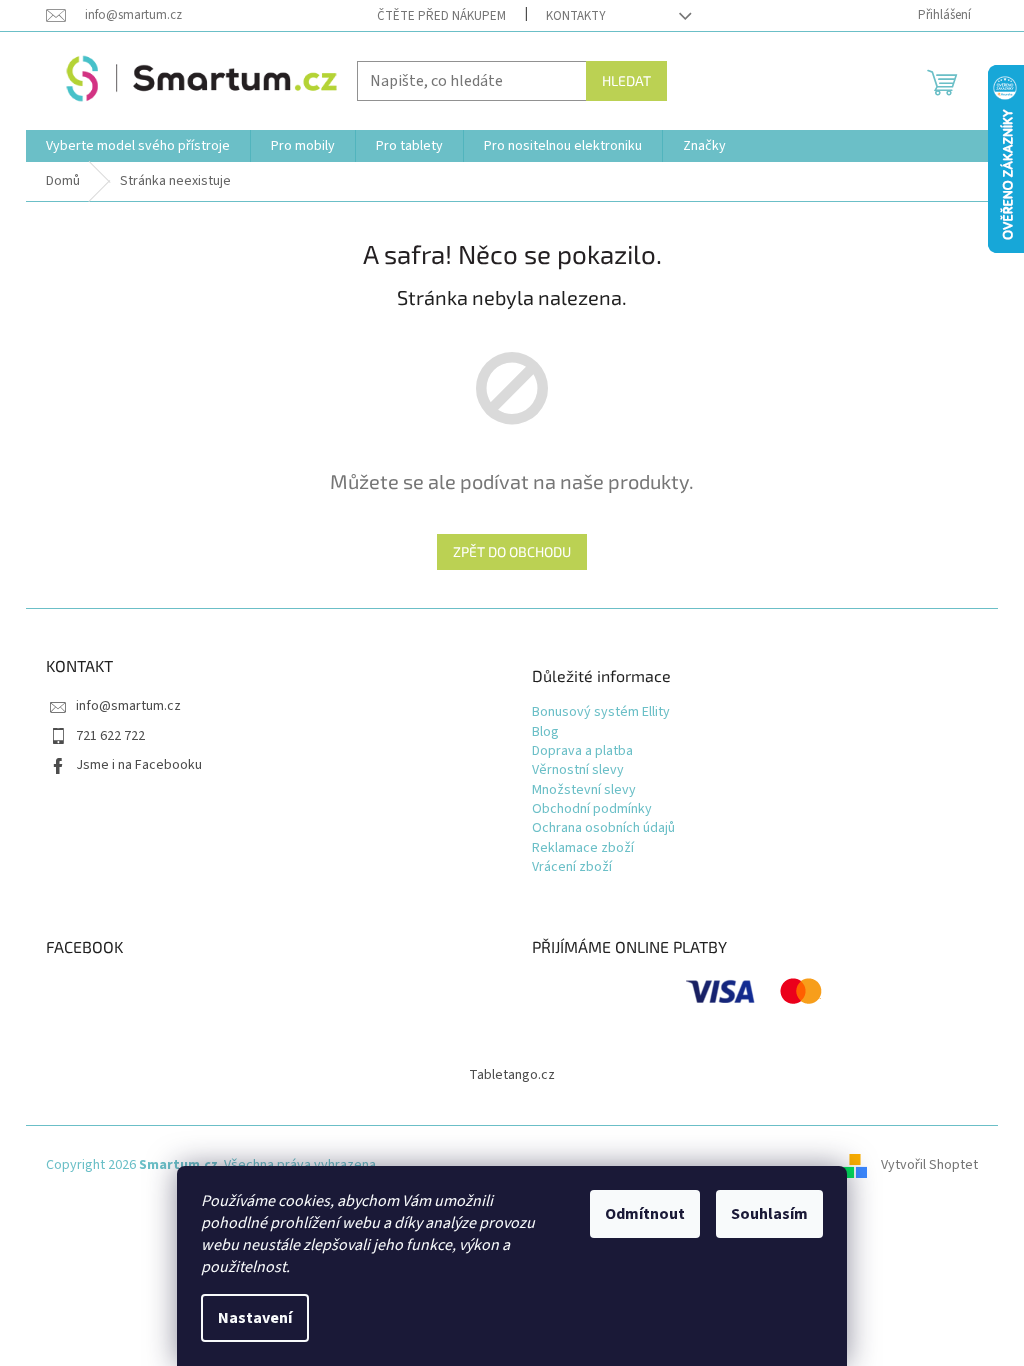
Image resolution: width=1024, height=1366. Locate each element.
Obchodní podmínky (592, 809)
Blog (545, 732)
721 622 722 (110, 736)
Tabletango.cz (512, 1075)
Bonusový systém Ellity (601, 712)
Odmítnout (645, 1214)
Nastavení (255, 1318)
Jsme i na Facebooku (139, 765)
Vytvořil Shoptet (929, 1165)
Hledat (626, 80)
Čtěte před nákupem (441, 16)
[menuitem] (138, 146)
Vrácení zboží (572, 867)
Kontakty (576, 16)
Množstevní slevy (584, 790)
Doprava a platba (582, 751)
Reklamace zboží (583, 848)
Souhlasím (769, 1214)
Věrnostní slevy (578, 770)
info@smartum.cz (128, 706)
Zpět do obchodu (512, 551)
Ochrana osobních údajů (603, 828)
